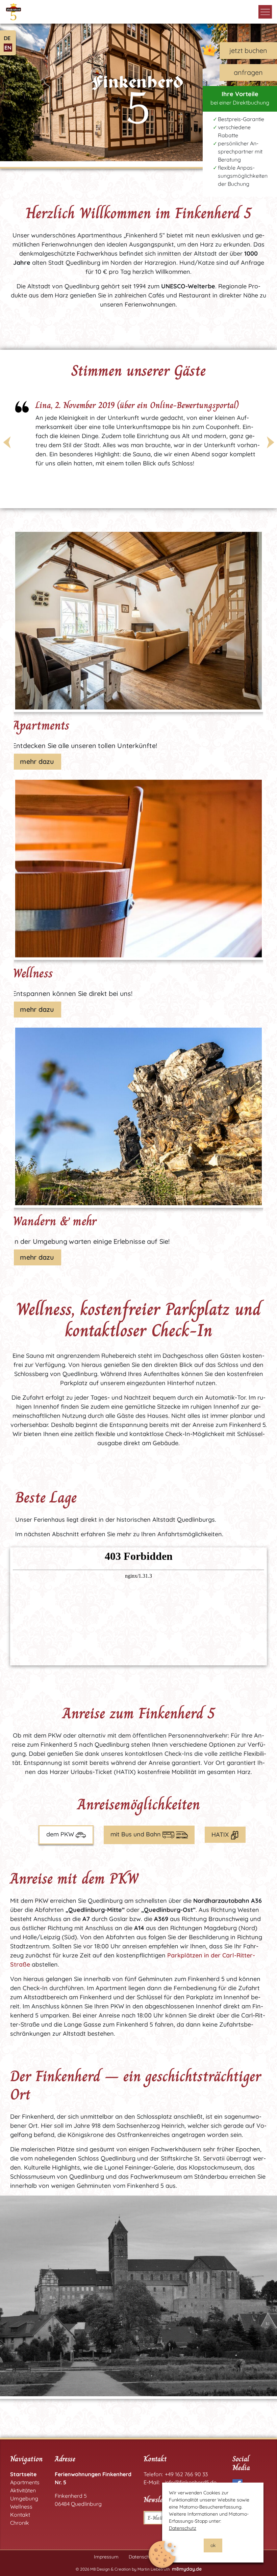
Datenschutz (183, 2528)
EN (8, 48)
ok (213, 2545)
